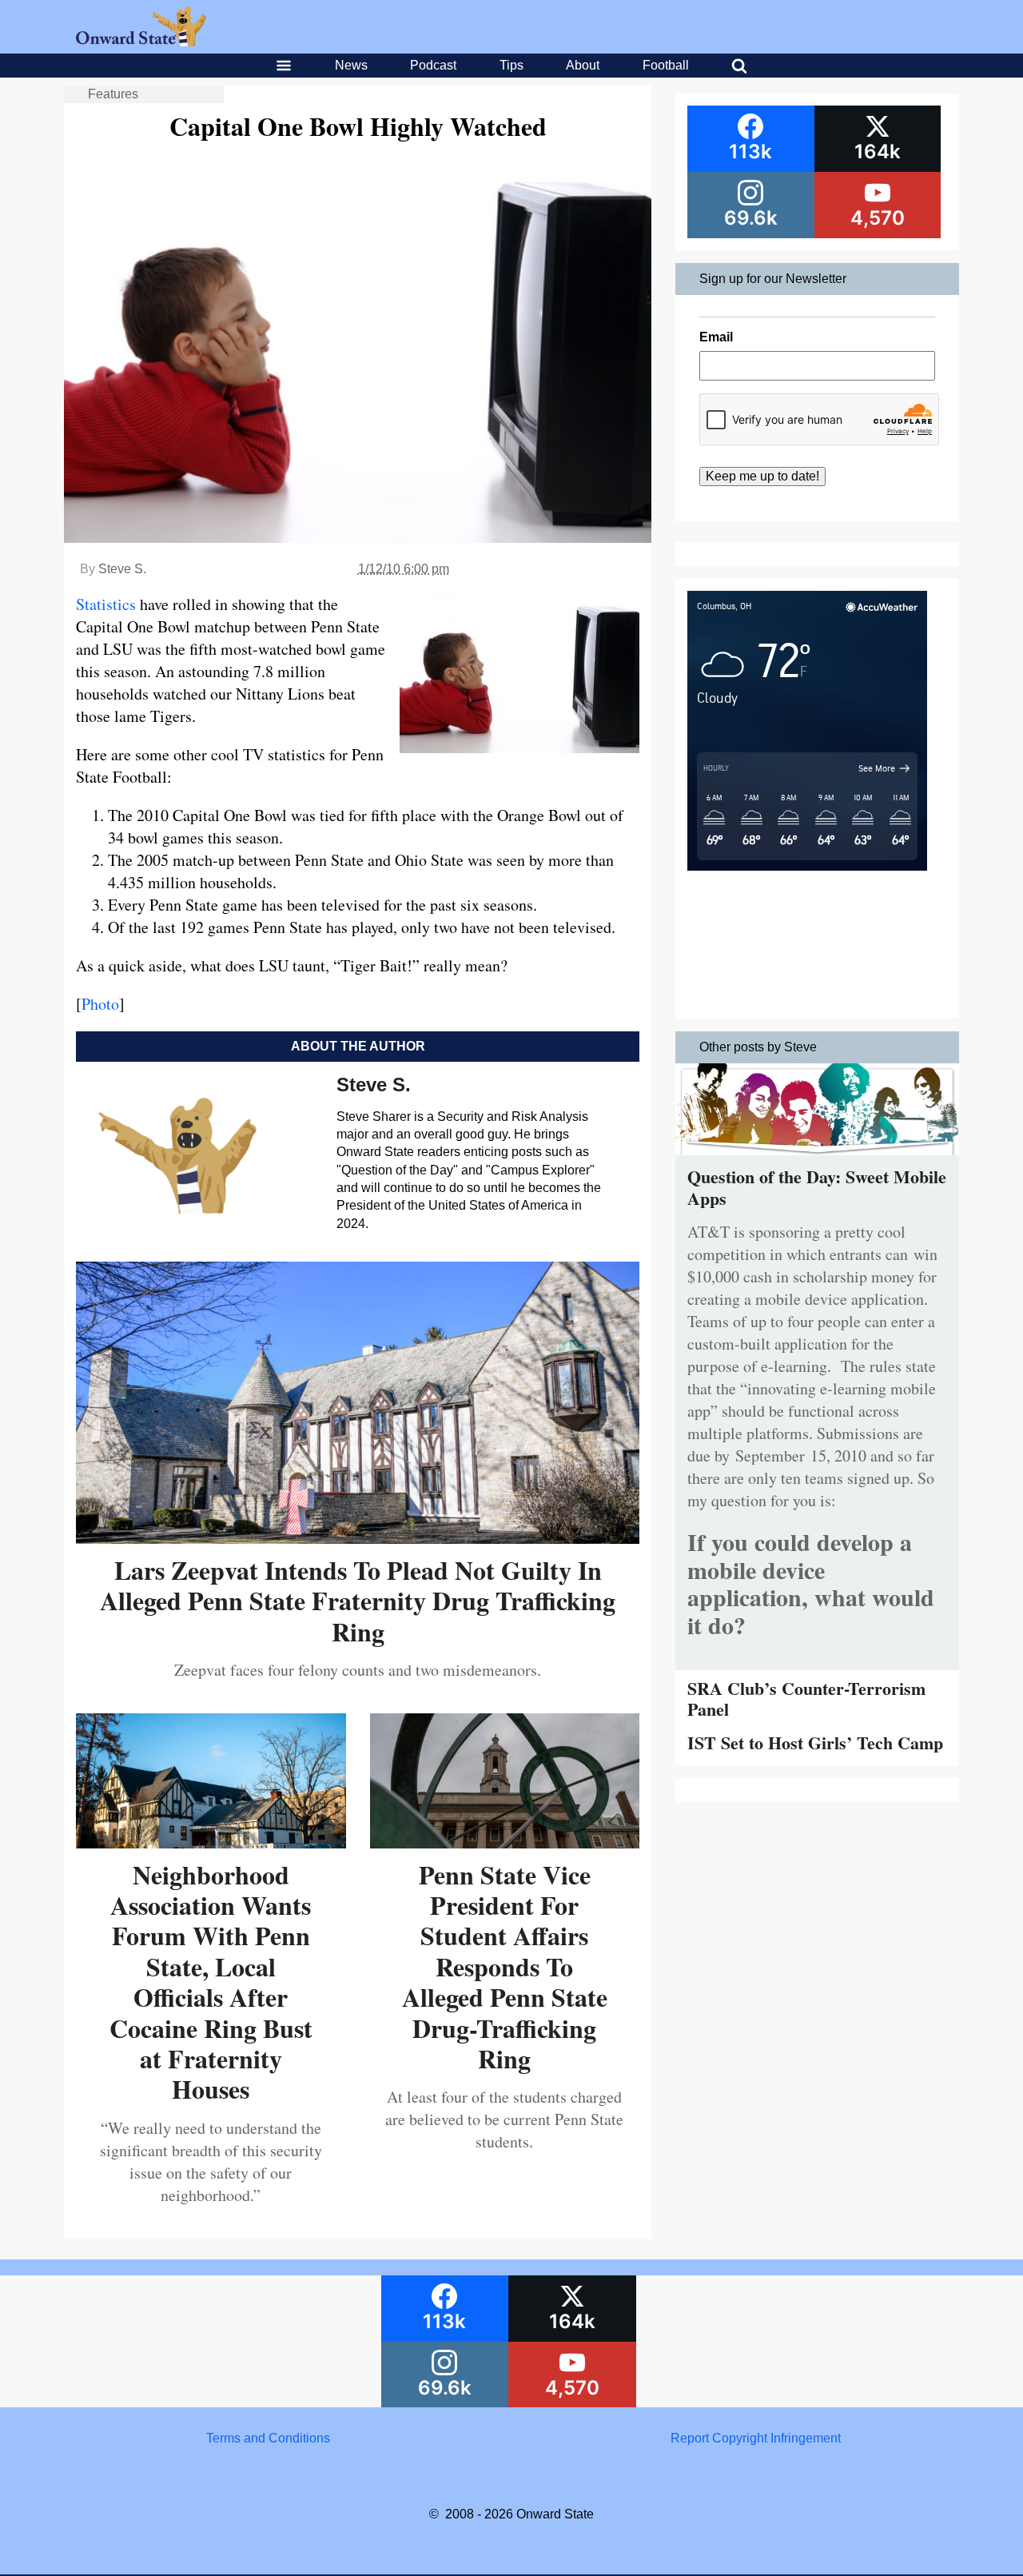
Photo (100, 1004)
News (351, 65)
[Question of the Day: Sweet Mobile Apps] (817, 1159)
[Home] (141, 42)
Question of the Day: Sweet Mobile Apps (817, 1187)
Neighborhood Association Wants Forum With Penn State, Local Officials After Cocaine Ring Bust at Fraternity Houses (211, 1982)
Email (716, 337)
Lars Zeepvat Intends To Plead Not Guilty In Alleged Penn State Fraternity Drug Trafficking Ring (358, 1601)
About (583, 65)
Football (666, 65)
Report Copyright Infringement (756, 2438)
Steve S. (122, 569)
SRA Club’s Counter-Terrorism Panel (806, 1699)
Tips (511, 65)
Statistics (106, 604)
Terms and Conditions (268, 2438)
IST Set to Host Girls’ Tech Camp (815, 1743)
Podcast (433, 65)
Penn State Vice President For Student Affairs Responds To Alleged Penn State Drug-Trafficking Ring (505, 1966)
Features (113, 94)
